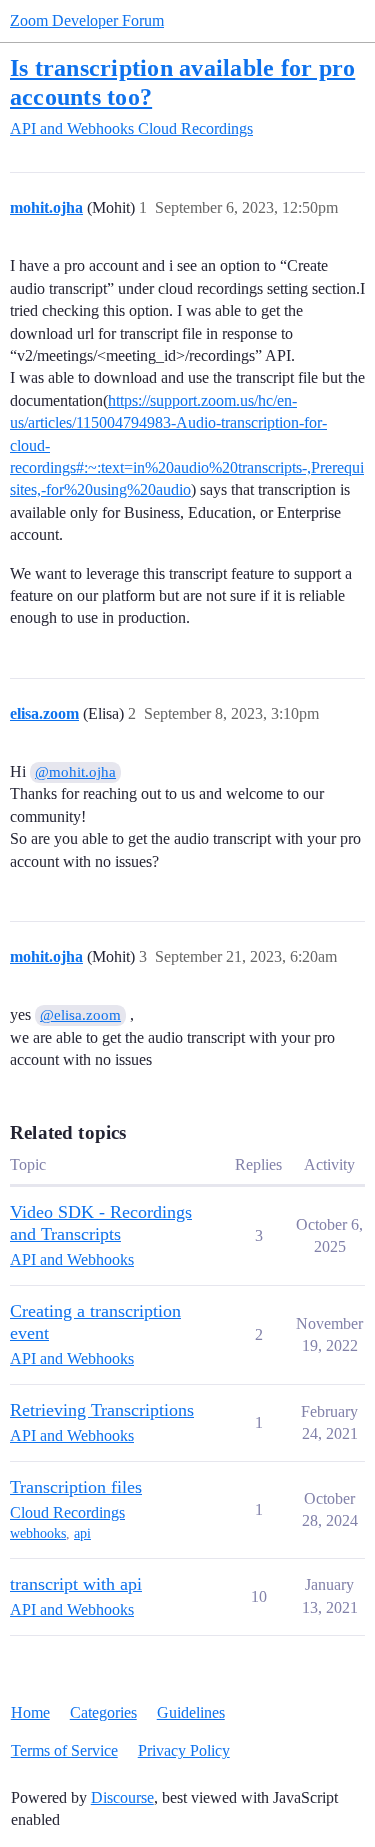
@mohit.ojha (75, 772)
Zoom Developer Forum (87, 20)
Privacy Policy (184, 1750)
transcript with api (76, 1584)
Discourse (122, 1797)
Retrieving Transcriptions (102, 1410)
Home (30, 1712)
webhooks (38, 1533)
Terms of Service (64, 1750)
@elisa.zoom (80, 1015)
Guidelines (191, 1712)
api (82, 1533)
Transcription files (76, 1487)
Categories (103, 1712)
